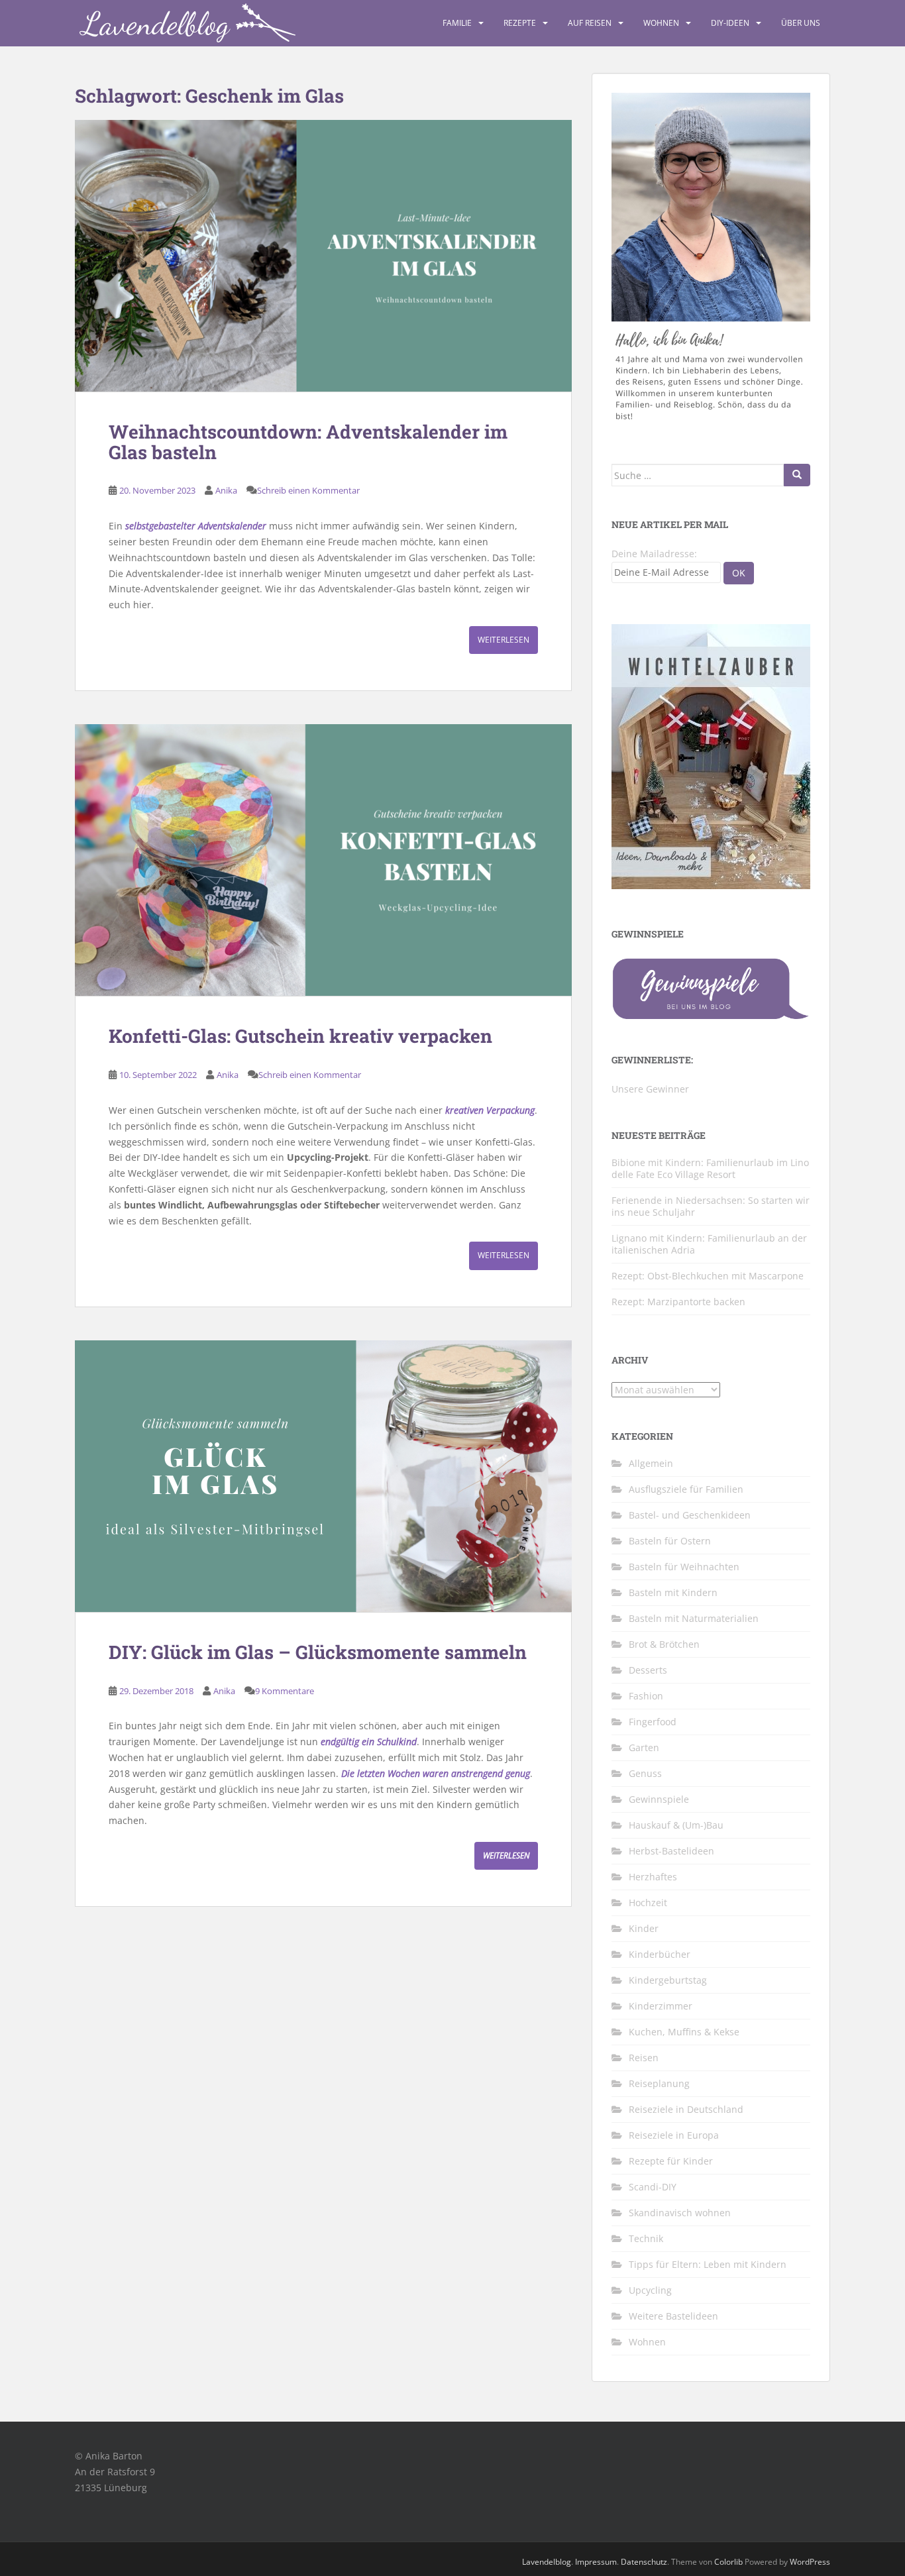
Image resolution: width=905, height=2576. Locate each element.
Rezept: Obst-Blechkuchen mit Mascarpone (708, 1276)
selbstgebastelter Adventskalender (196, 526)
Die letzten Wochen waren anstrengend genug (436, 1773)
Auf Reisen (590, 23)
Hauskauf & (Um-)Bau (676, 1825)
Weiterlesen (504, 640)
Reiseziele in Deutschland (686, 2109)
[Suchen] (797, 475)
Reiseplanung (659, 2083)
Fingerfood (653, 1722)
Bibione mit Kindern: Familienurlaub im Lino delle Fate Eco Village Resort (710, 1168)
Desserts (648, 1670)
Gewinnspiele (659, 1799)
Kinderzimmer (661, 2006)
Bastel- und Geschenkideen (690, 1515)
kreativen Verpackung (490, 1110)
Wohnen (661, 23)
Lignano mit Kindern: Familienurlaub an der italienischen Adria (709, 1244)
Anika (226, 490)
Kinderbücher (660, 1954)
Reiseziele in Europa (674, 2135)
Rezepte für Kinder (671, 2161)
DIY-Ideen (730, 23)
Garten (644, 1747)
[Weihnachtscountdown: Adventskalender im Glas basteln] (323, 256)
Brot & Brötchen (664, 1644)
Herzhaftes (653, 1877)
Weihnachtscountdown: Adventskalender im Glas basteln (308, 442)
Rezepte (520, 23)
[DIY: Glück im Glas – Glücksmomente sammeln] (323, 1476)
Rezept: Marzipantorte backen (678, 1302)
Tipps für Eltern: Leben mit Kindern (708, 2264)
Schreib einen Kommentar (308, 490)
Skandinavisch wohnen (680, 2213)
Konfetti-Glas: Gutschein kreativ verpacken (300, 1036)
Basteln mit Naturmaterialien (694, 1618)
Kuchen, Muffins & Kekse (684, 2032)
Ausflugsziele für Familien (686, 1489)
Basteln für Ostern (670, 1541)
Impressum (596, 2562)
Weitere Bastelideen (673, 2316)
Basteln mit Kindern (673, 1592)
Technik (646, 2238)
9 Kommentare (285, 1691)
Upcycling (650, 2290)
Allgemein (651, 1463)
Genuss (645, 1773)
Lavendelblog (547, 2562)
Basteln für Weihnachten (684, 1567)
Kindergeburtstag (668, 1980)
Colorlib (728, 2562)
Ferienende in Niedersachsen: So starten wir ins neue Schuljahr (711, 1206)
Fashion (646, 1696)
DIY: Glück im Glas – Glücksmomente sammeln (318, 1652)
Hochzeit (648, 1903)
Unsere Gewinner (650, 1089)
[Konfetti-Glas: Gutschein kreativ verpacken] (323, 860)
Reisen (644, 2058)
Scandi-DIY (653, 2187)
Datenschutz (644, 2562)
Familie (457, 23)
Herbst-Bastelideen (671, 1851)
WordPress (810, 2562)
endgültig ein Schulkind (369, 1742)
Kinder (644, 1928)
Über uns (801, 23)
